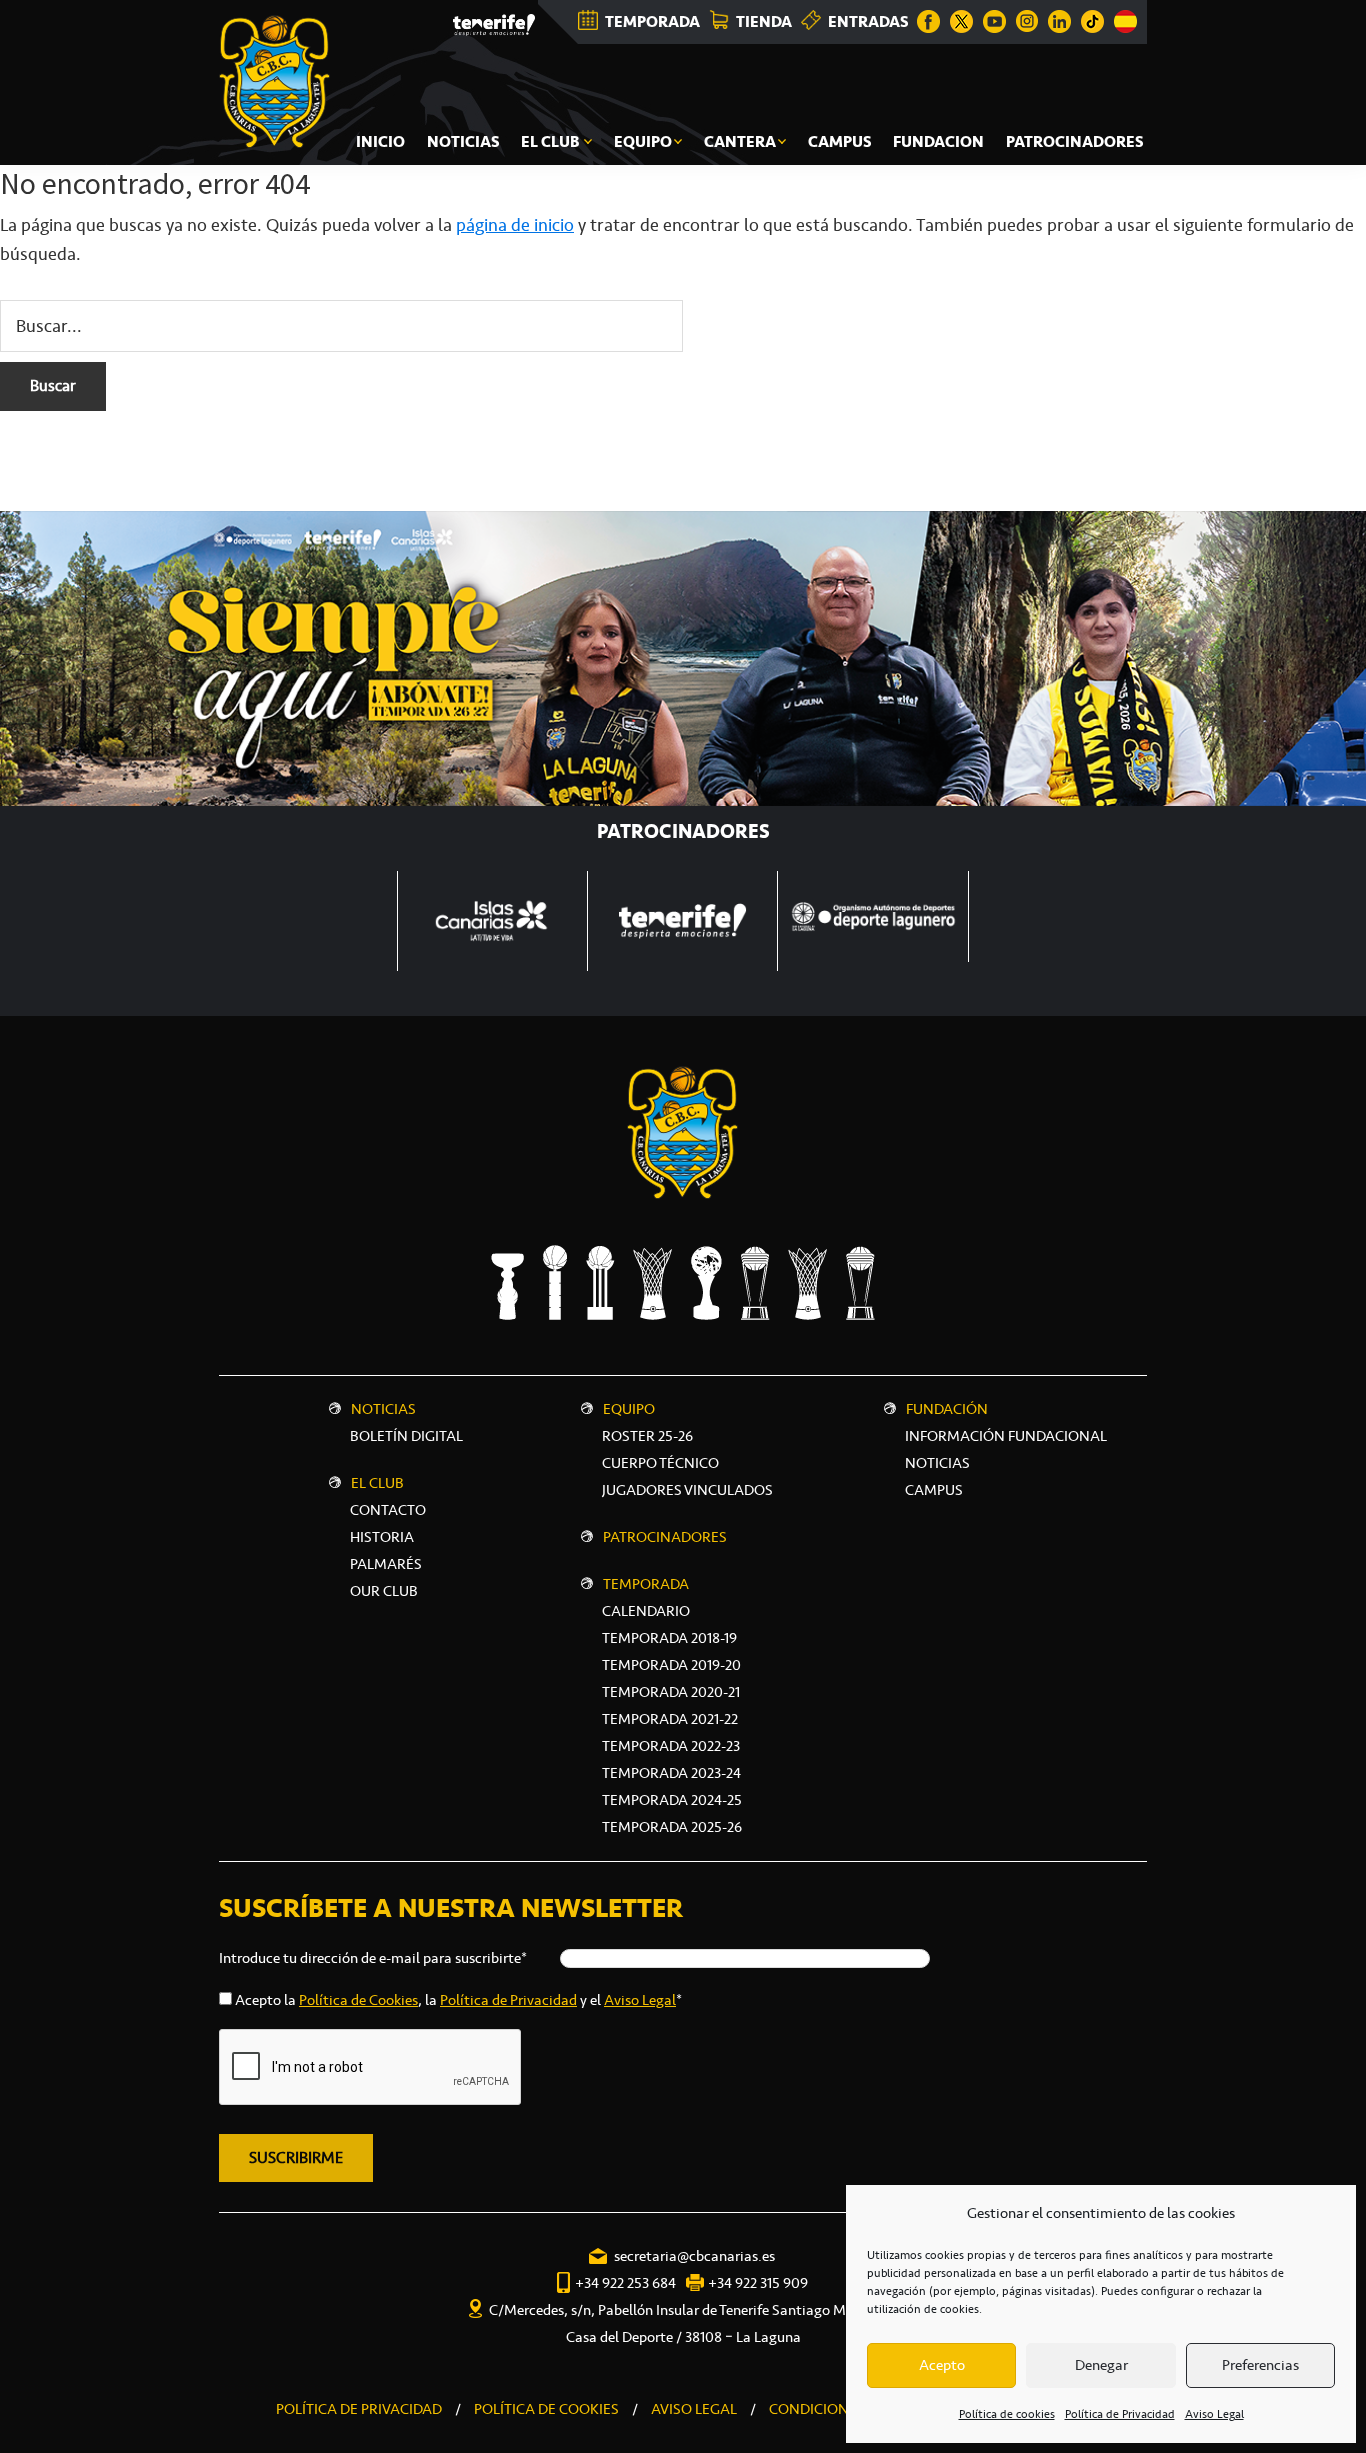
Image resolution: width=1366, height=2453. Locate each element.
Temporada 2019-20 (671, 1665)
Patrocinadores (665, 1537)
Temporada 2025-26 (672, 1827)
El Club (377, 1483)
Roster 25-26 (647, 1436)
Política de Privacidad (1120, 2414)
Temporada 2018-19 (669, 1638)
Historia (382, 1537)
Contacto (388, 1510)
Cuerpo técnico (660, 1463)
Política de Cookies (358, 2000)
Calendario (646, 1611)
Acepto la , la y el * (458, 2000)
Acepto (942, 2365)
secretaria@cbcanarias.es (694, 2256)
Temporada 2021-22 (670, 1719)
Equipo (629, 1409)
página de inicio (515, 225)
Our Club (384, 1591)
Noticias (383, 1409)
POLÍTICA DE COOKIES (546, 2409)
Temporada (646, 1584)
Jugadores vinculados (687, 1490)
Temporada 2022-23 (671, 1746)
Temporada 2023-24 (671, 1773)
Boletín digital (406, 1436)
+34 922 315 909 (758, 2283)
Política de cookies (1007, 2414)
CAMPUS (934, 1490)
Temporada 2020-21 (671, 1692)
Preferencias (1260, 2365)
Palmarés (386, 1564)
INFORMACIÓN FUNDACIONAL (1006, 1436)
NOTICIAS (937, 1463)
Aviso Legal (1214, 2414)
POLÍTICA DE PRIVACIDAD (359, 2409)
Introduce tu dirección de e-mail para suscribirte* (373, 1958)
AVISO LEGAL (694, 2409)
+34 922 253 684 (625, 2283)
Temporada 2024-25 (672, 1800)
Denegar (1101, 2365)
